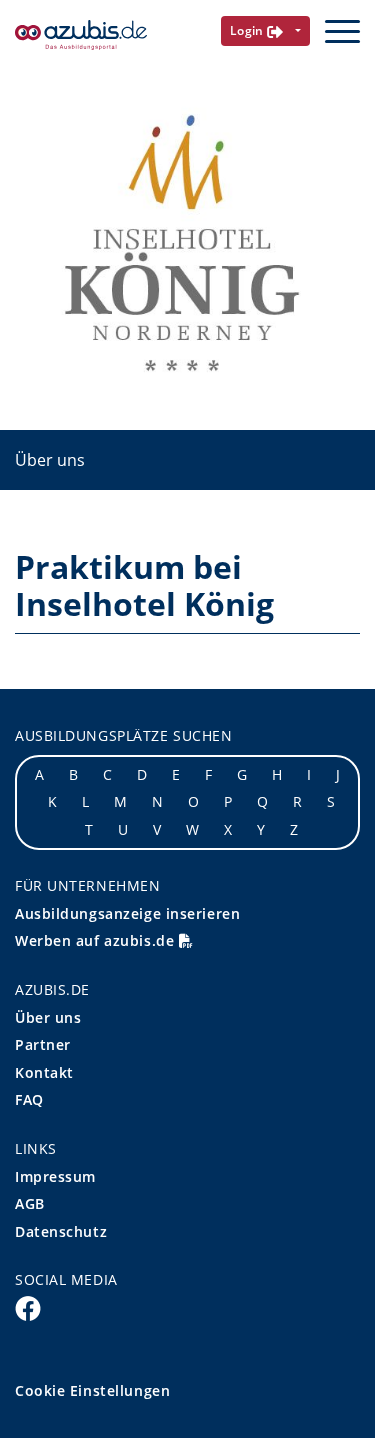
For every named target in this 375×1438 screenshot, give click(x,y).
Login (249, 30)
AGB (30, 1203)
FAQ (29, 1099)
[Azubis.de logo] (81, 35)
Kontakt (44, 1072)
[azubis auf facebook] (28, 1307)
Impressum (55, 1176)
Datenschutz (61, 1231)
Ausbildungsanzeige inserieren (127, 913)
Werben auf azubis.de (97, 940)
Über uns (50, 460)
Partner (43, 1044)
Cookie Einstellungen (92, 1390)
